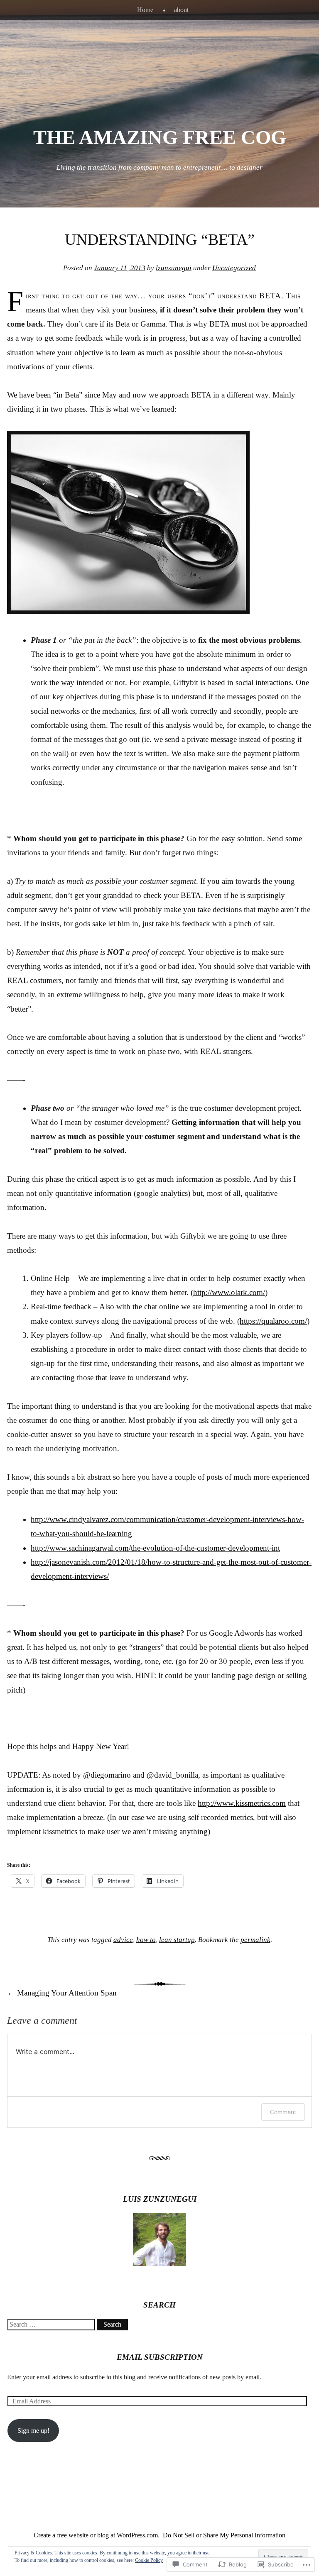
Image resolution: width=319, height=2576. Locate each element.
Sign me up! (33, 2431)
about (181, 10)
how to (146, 1940)
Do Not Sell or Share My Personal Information (224, 2535)
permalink (255, 1940)
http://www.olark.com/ (229, 1292)
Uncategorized (234, 268)
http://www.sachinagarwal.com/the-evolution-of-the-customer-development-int (155, 1548)
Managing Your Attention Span (62, 1993)
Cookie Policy (149, 2560)
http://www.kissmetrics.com (242, 1803)
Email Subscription (160, 2357)
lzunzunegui (174, 268)
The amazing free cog (160, 137)
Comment (283, 2112)
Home (145, 10)
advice (123, 1940)
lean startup (177, 1940)
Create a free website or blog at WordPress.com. (97, 2535)
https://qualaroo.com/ (273, 1321)
